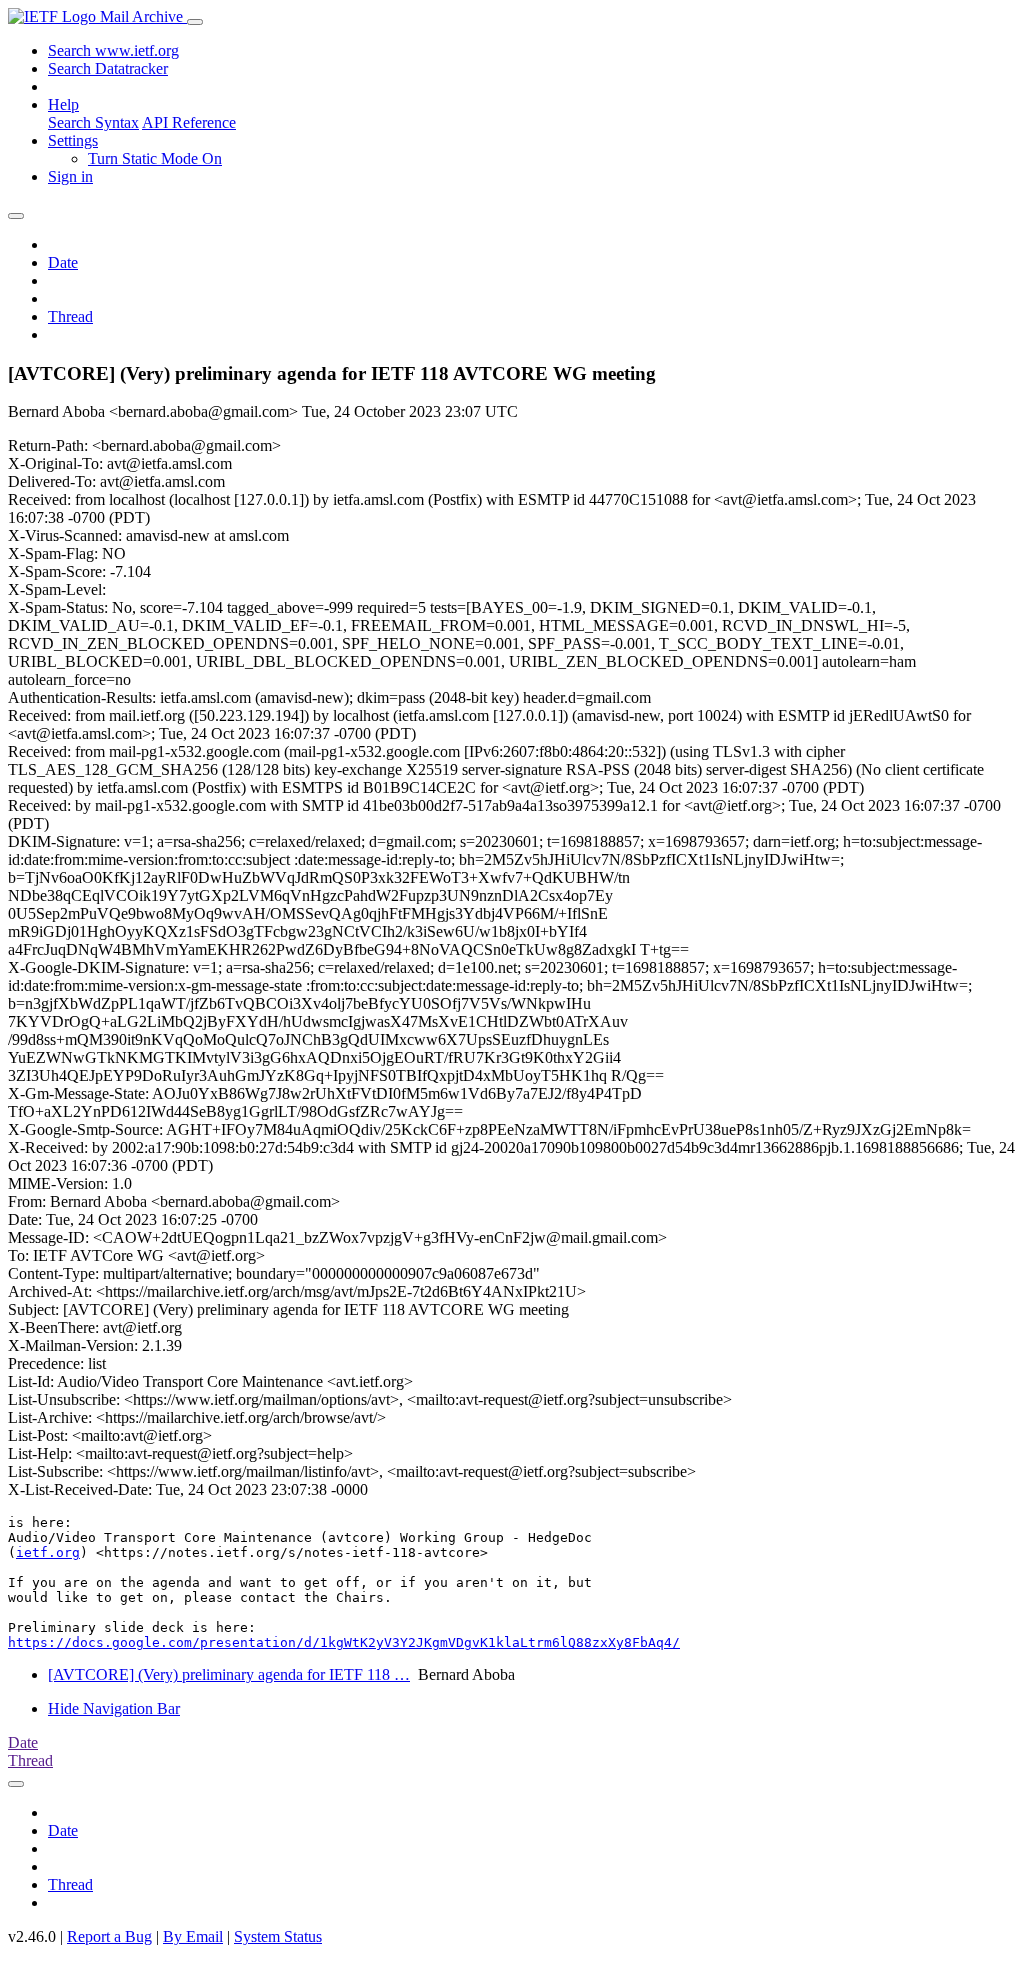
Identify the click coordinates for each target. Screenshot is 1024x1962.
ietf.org (48, 1552)
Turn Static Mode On (155, 158)
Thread (70, 316)
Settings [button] (73, 140)
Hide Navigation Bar (114, 1708)
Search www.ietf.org (113, 50)
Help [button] (63, 104)
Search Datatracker (108, 68)
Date (63, 262)
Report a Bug (109, 1936)
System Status (278, 1936)
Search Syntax (93, 122)
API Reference (189, 122)
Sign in (70, 176)
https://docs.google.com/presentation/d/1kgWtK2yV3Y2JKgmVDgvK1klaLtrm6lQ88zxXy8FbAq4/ (344, 1642)
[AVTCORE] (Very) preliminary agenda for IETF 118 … (229, 1674)
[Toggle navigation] (195, 22)
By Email (193, 1936)
